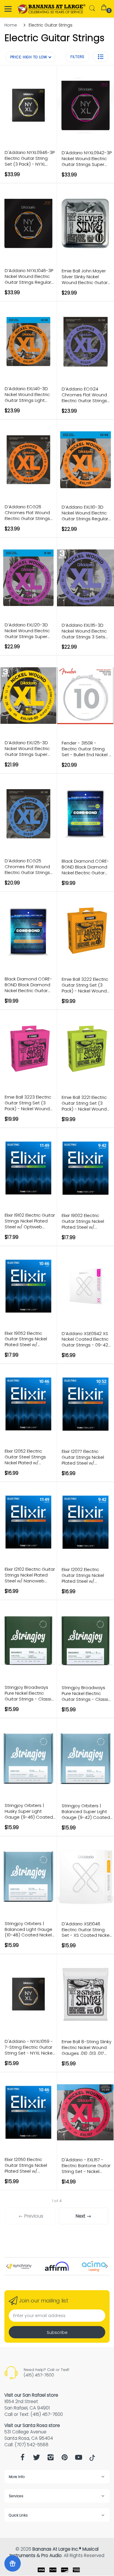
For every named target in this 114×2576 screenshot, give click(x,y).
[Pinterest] (65, 2459)
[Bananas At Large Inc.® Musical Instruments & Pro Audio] (52, 9)
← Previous (31, 2216)
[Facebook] (23, 2459)
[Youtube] (79, 2459)
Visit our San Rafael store (31, 2395)
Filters (77, 57)
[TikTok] (92, 2459)
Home (11, 25)
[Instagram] (51, 2459)
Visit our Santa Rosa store (32, 2425)
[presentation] (7, 2266)
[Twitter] (37, 2459)
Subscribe (57, 2332)
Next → (83, 2216)
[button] (101, 57)
